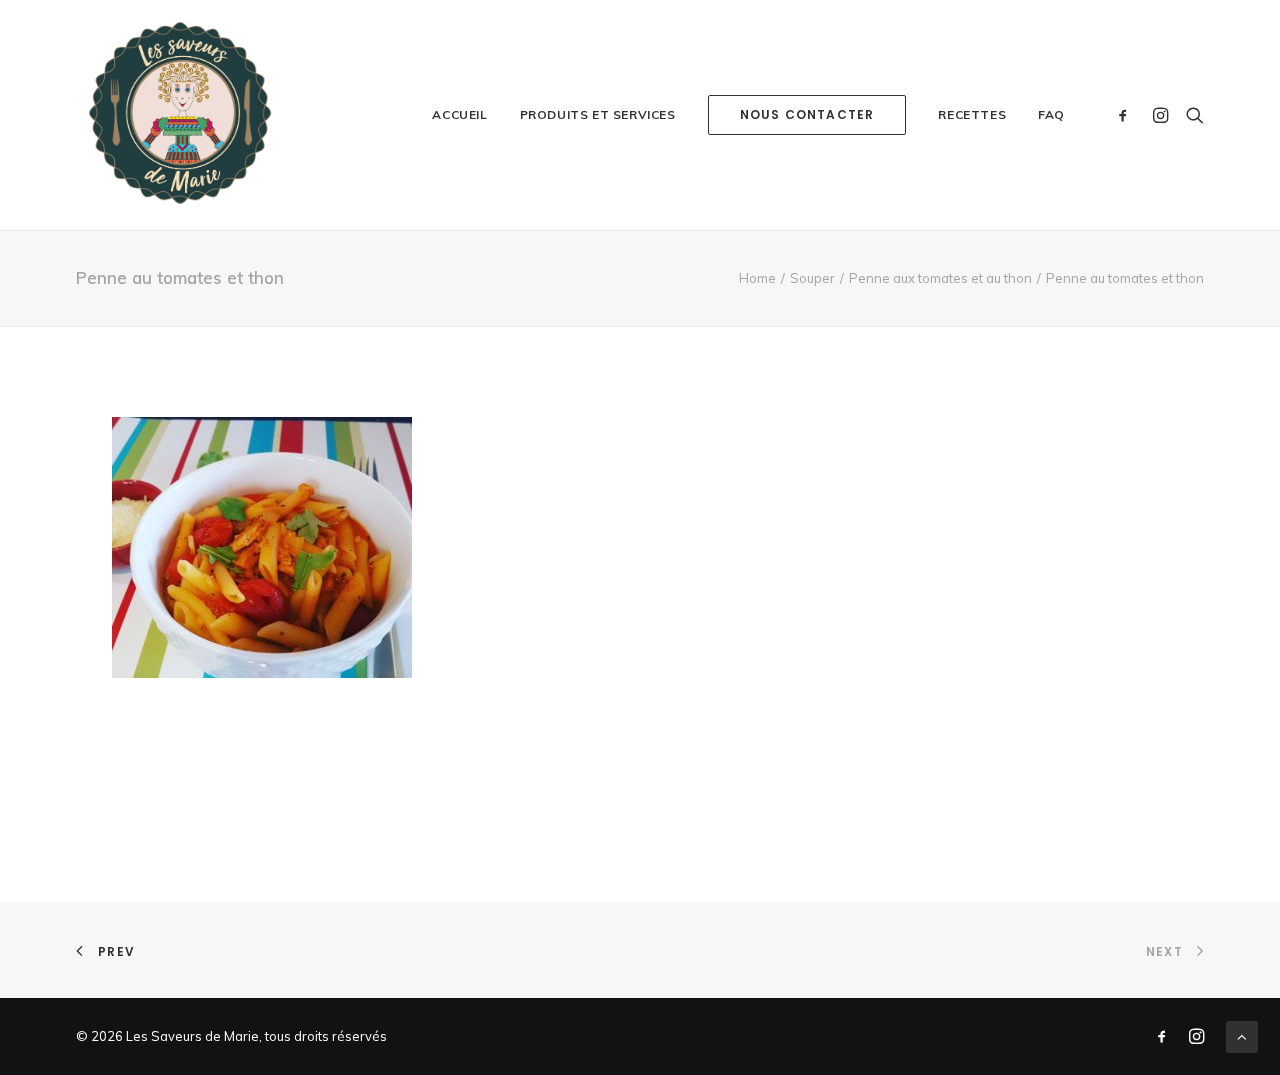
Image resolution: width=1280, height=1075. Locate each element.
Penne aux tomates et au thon (940, 278)
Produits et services (598, 114)
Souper (812, 278)
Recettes (972, 114)
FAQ (1051, 114)
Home (757, 278)
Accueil (459, 114)
